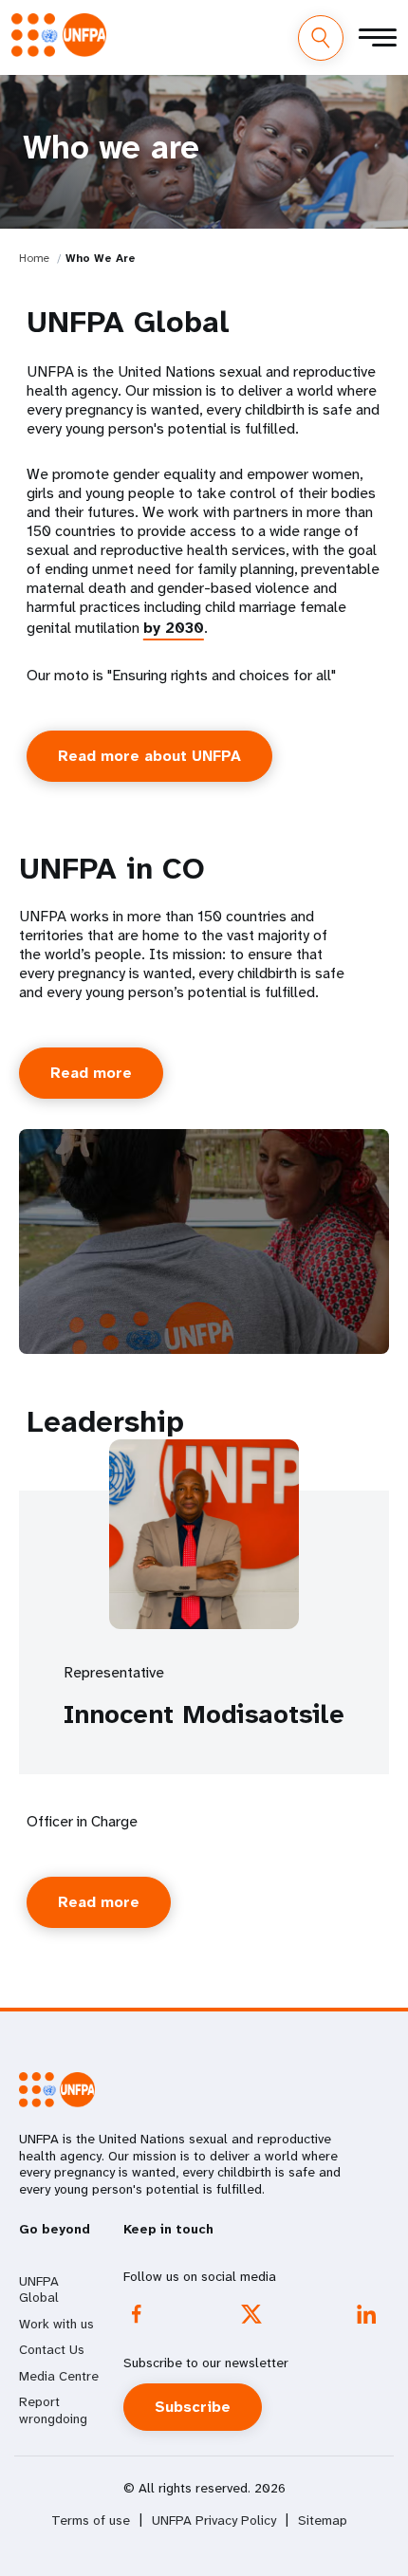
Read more (91, 1073)
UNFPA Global (39, 2289)
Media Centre (59, 2376)
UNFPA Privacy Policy (214, 2520)
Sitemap (323, 2520)
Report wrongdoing (53, 2410)
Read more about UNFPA (149, 756)
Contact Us (52, 2349)
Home (34, 258)
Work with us (56, 2324)
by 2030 (174, 628)
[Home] (59, 35)
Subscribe (193, 2407)
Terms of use (91, 2520)
